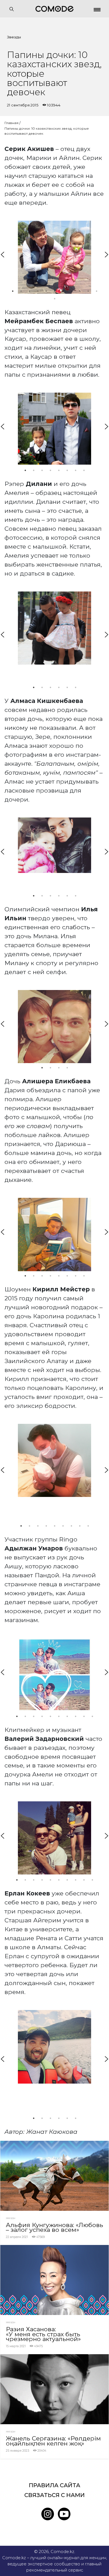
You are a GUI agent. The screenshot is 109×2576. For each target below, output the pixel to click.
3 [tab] (29, 291)
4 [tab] (38, 291)
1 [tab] (13, 291)
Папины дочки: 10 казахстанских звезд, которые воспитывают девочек (47, 131)
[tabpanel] (54, 257)
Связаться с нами (54, 2495)
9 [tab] (80, 291)
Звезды (14, 37)
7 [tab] (63, 291)
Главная (11, 123)
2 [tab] (21, 291)
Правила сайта (54, 2485)
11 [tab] (96, 291)
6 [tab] (54, 291)
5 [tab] (46, 291)
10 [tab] (88, 291)
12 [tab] (54, 299)
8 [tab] (71, 291)
